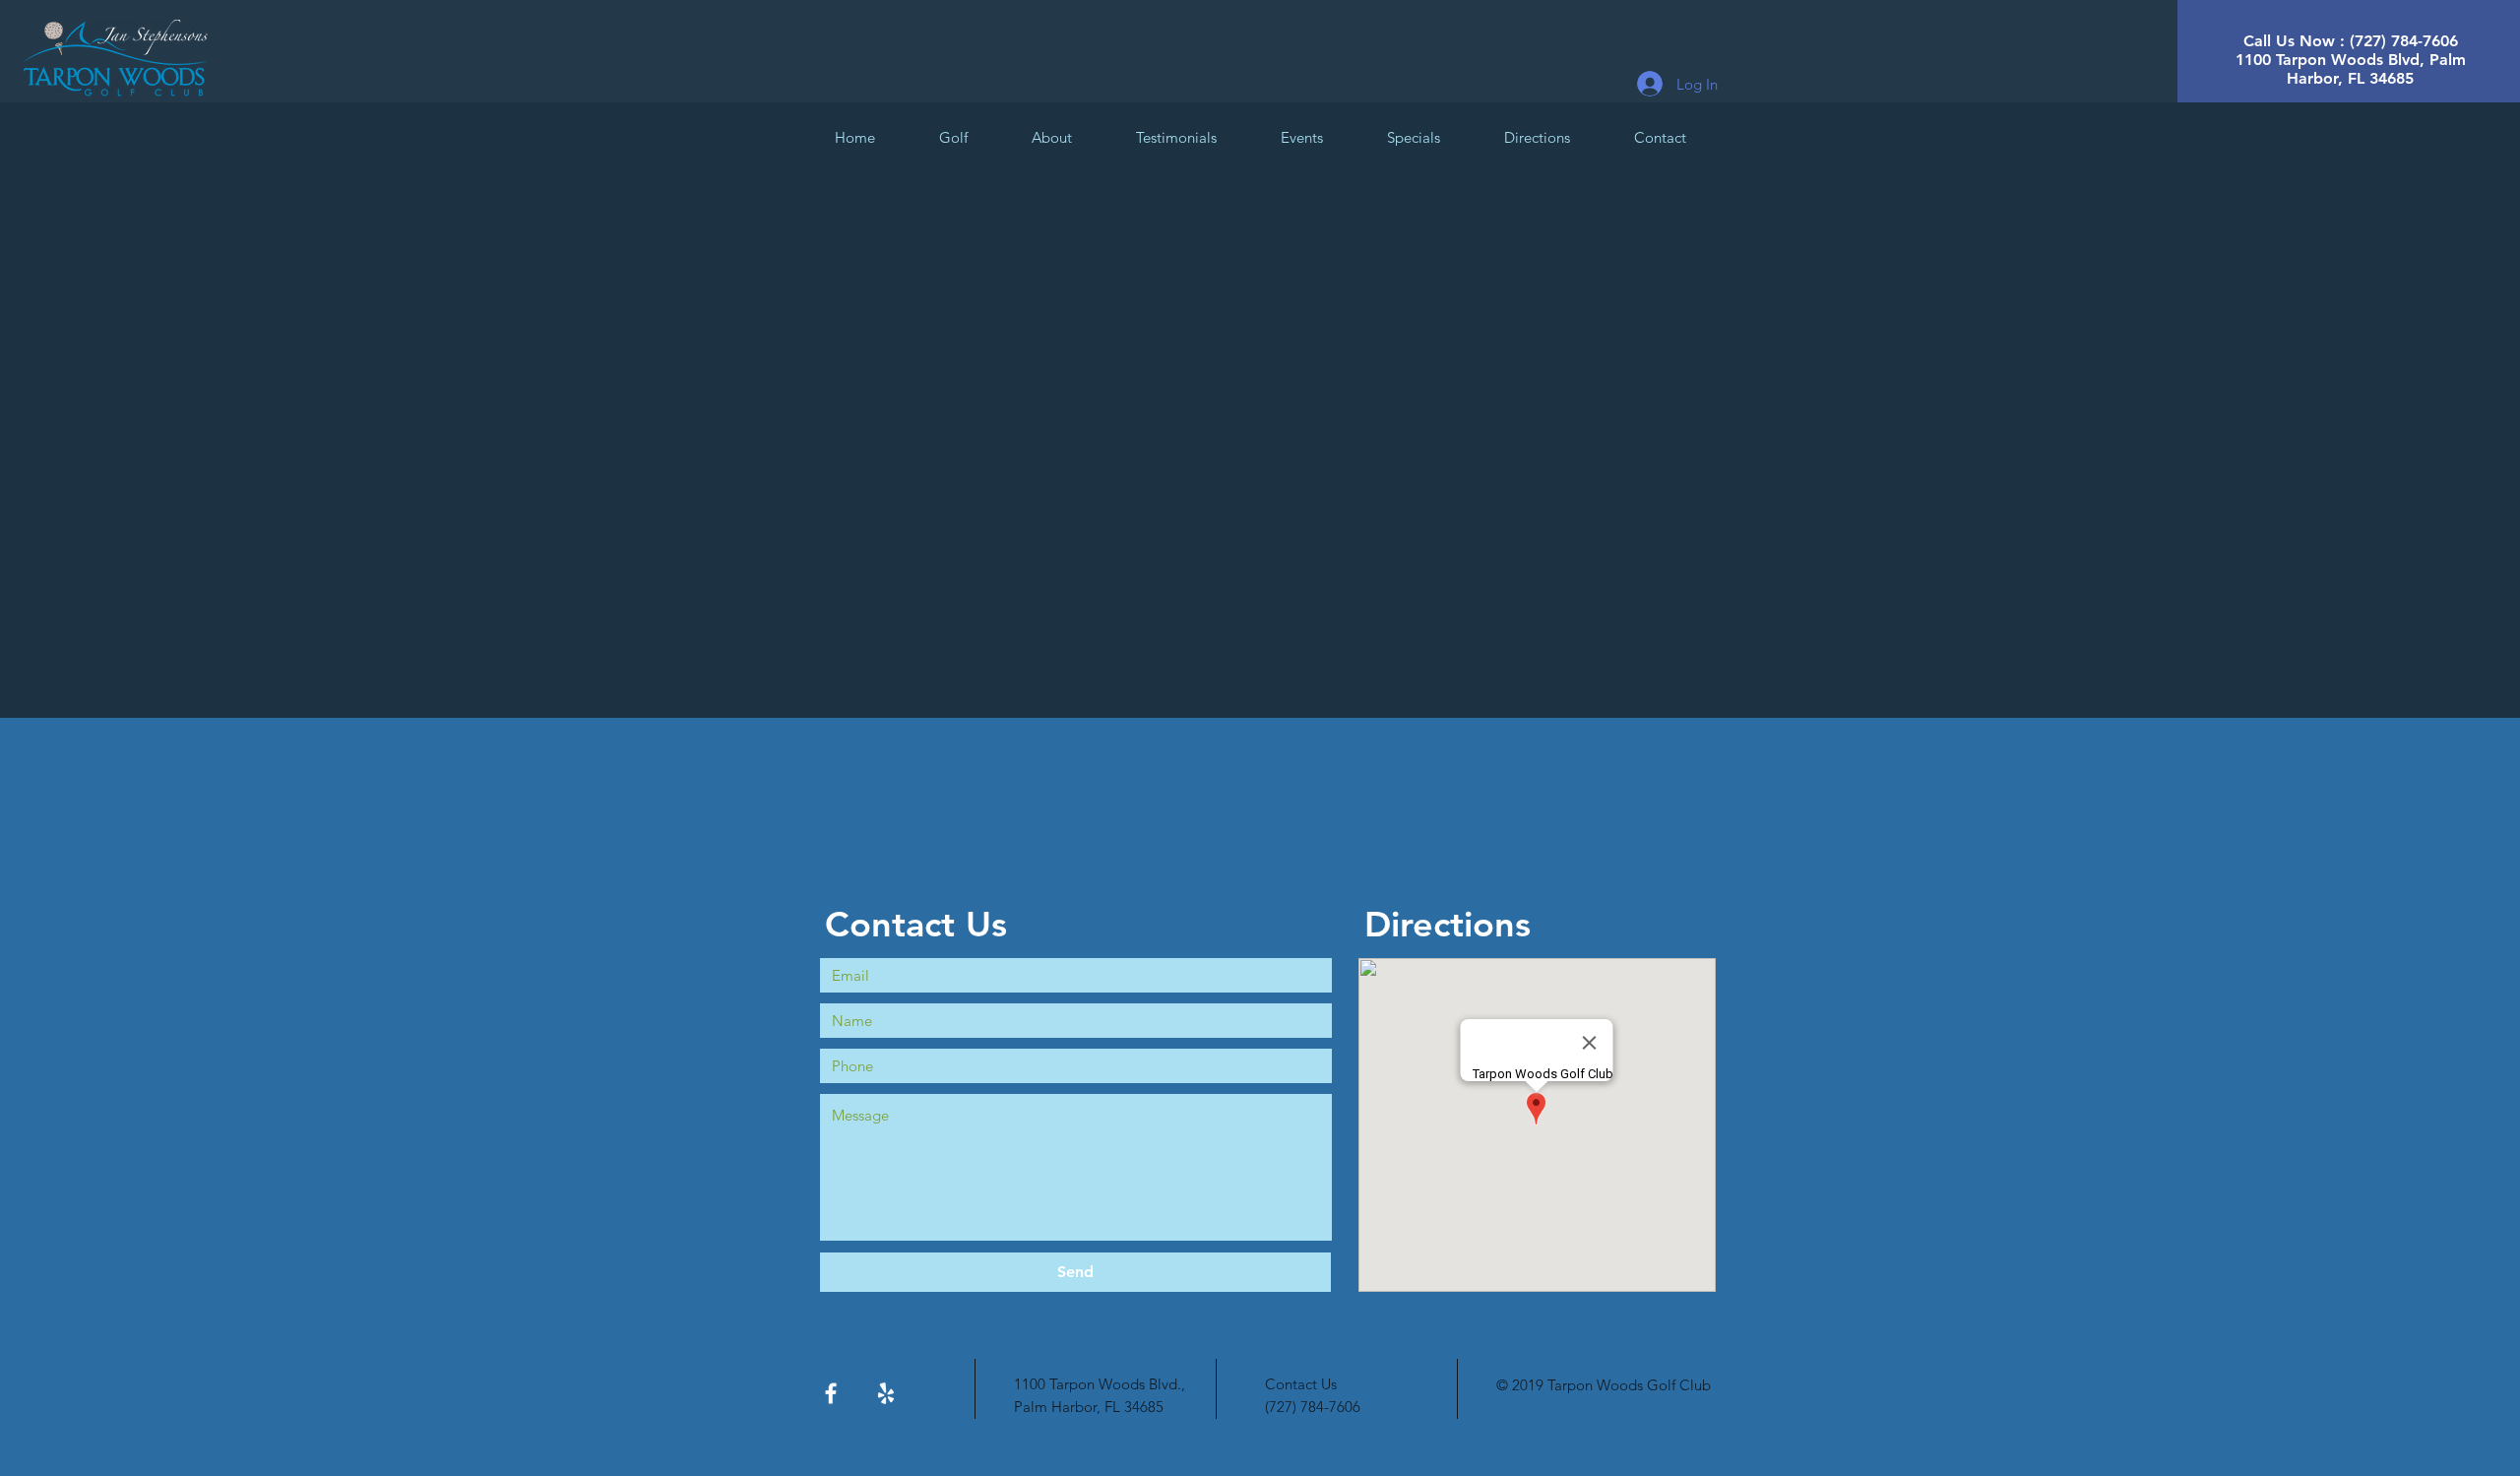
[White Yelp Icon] (886, 1393)
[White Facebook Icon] (831, 1393)
